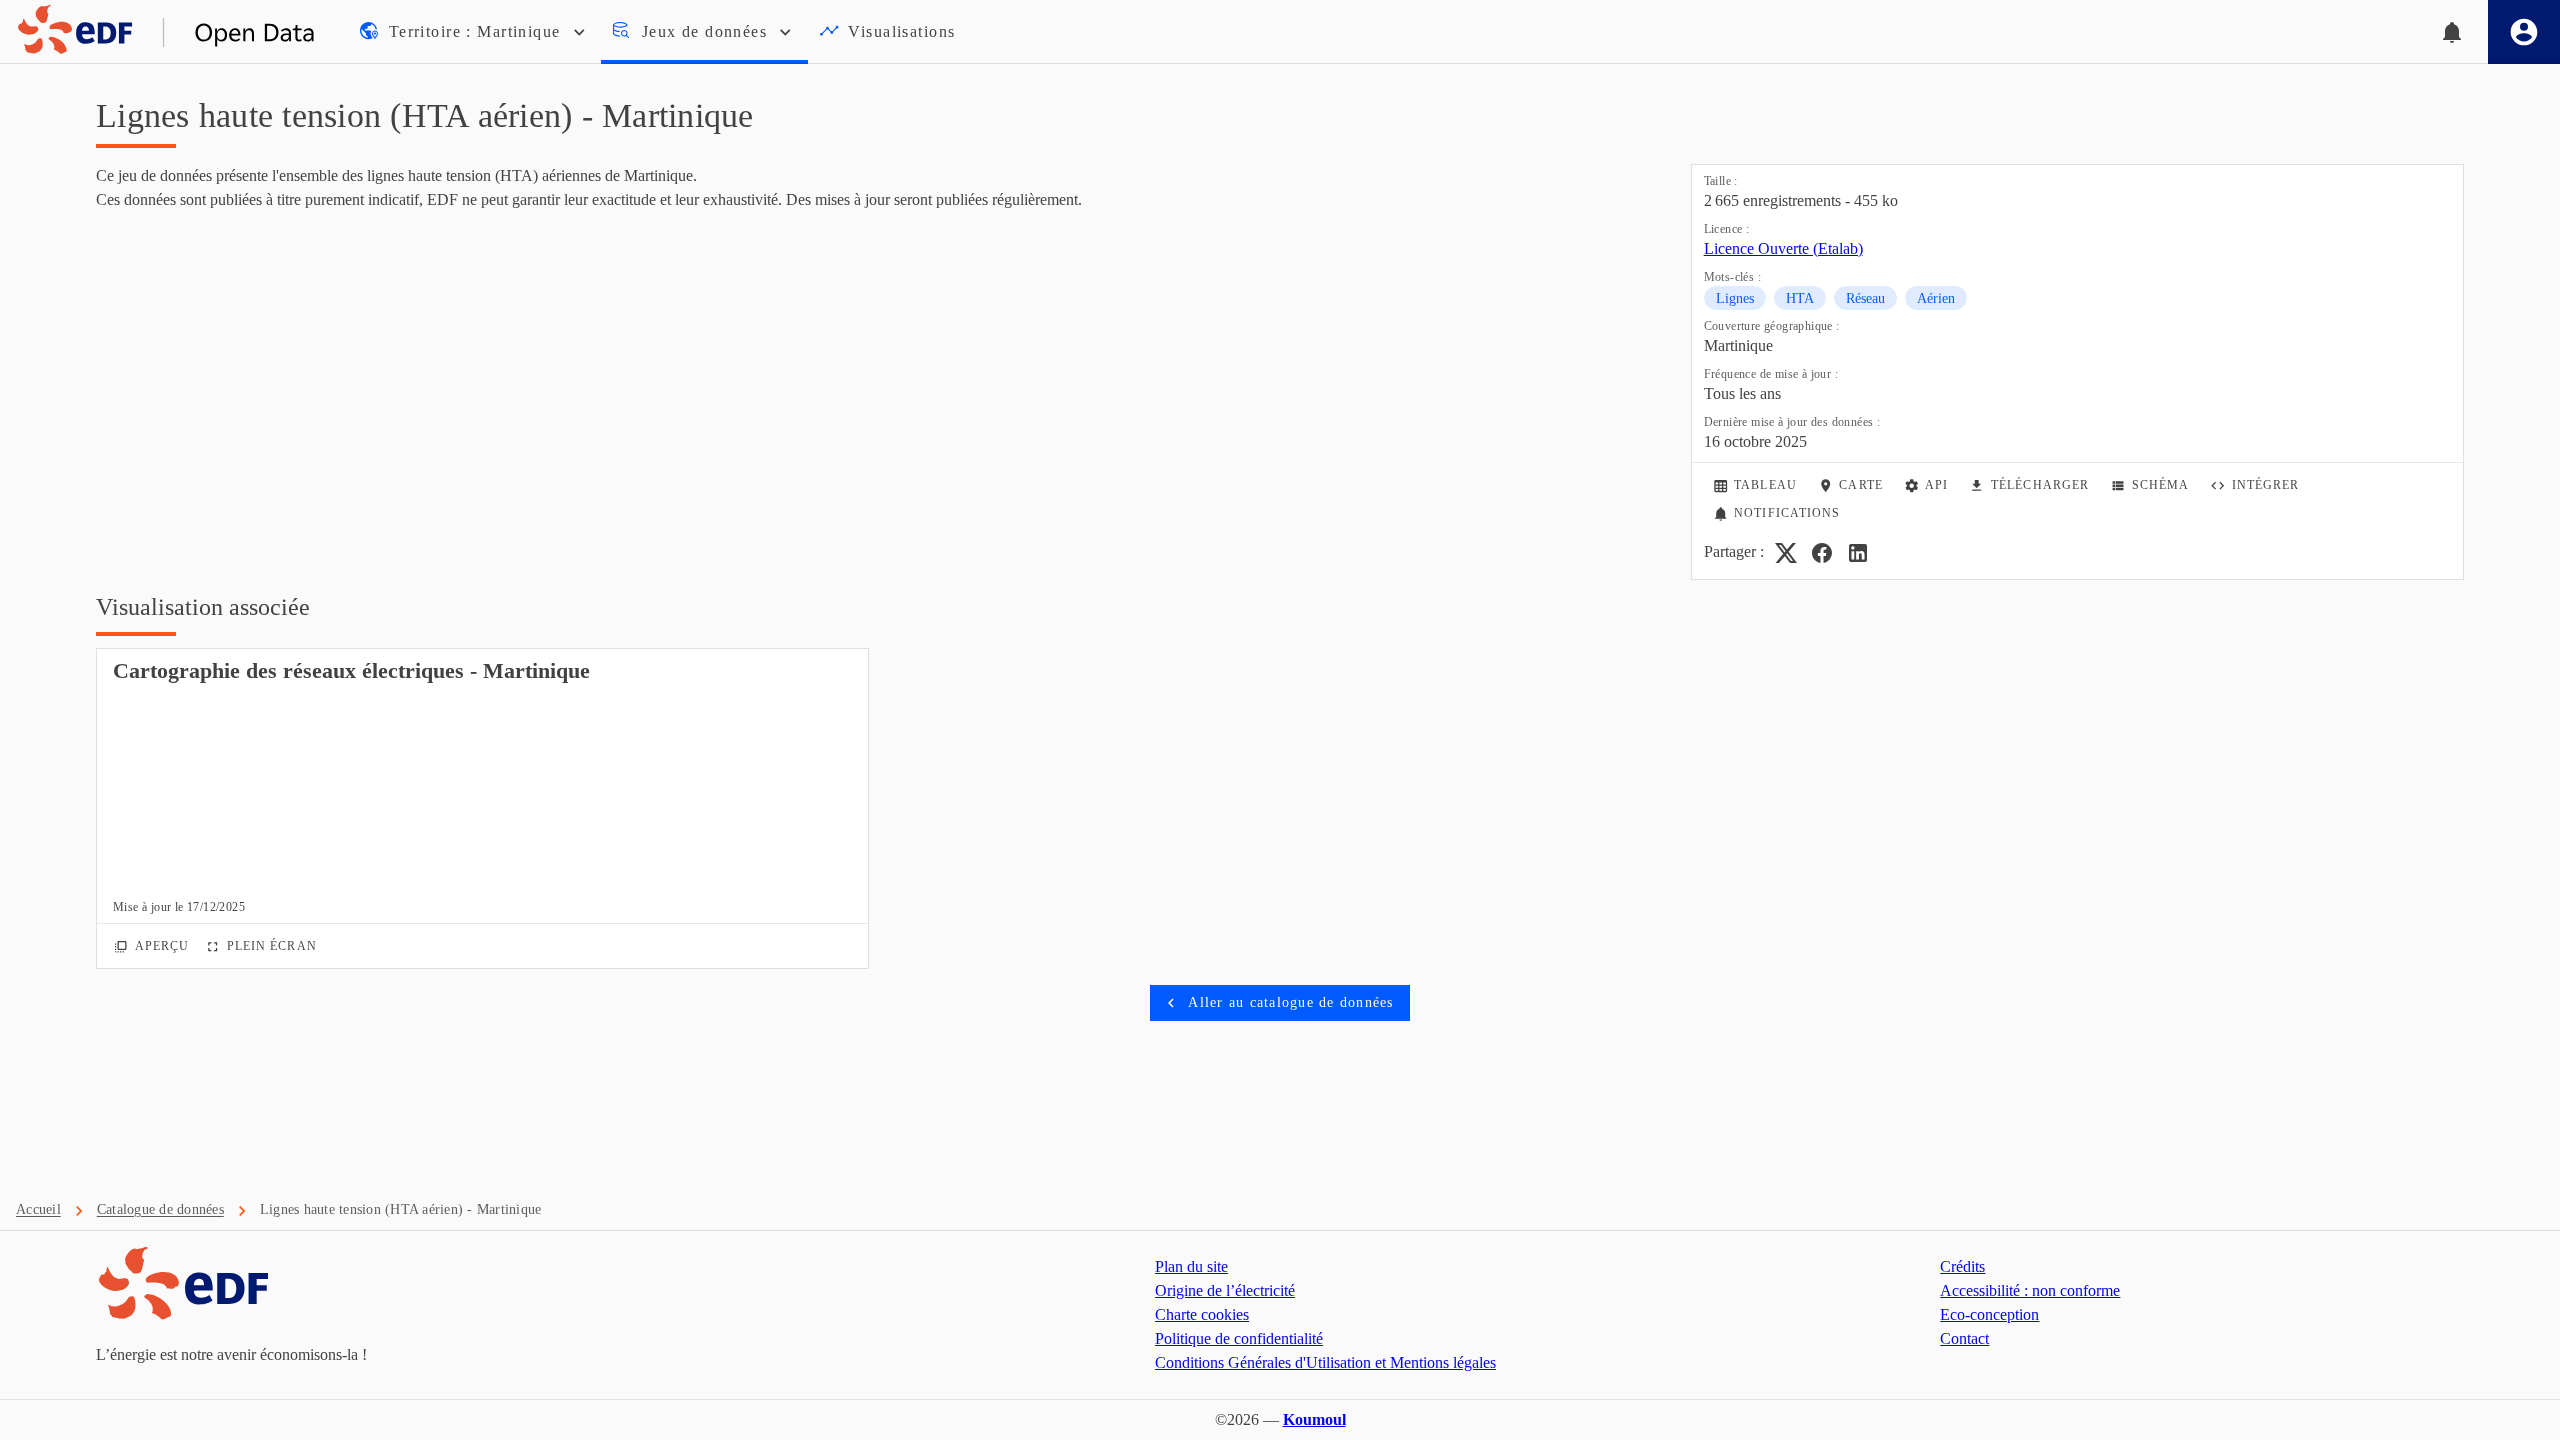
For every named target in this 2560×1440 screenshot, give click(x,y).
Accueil (38, 1209)
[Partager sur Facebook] (1822, 553)
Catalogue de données (160, 1209)
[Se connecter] (2524, 32)
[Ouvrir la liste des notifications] (2452, 32)
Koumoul (1314, 1419)
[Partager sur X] (1786, 553)
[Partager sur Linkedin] (1858, 553)
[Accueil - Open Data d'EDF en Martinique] (158, 32)
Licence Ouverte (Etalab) (1783, 248)
